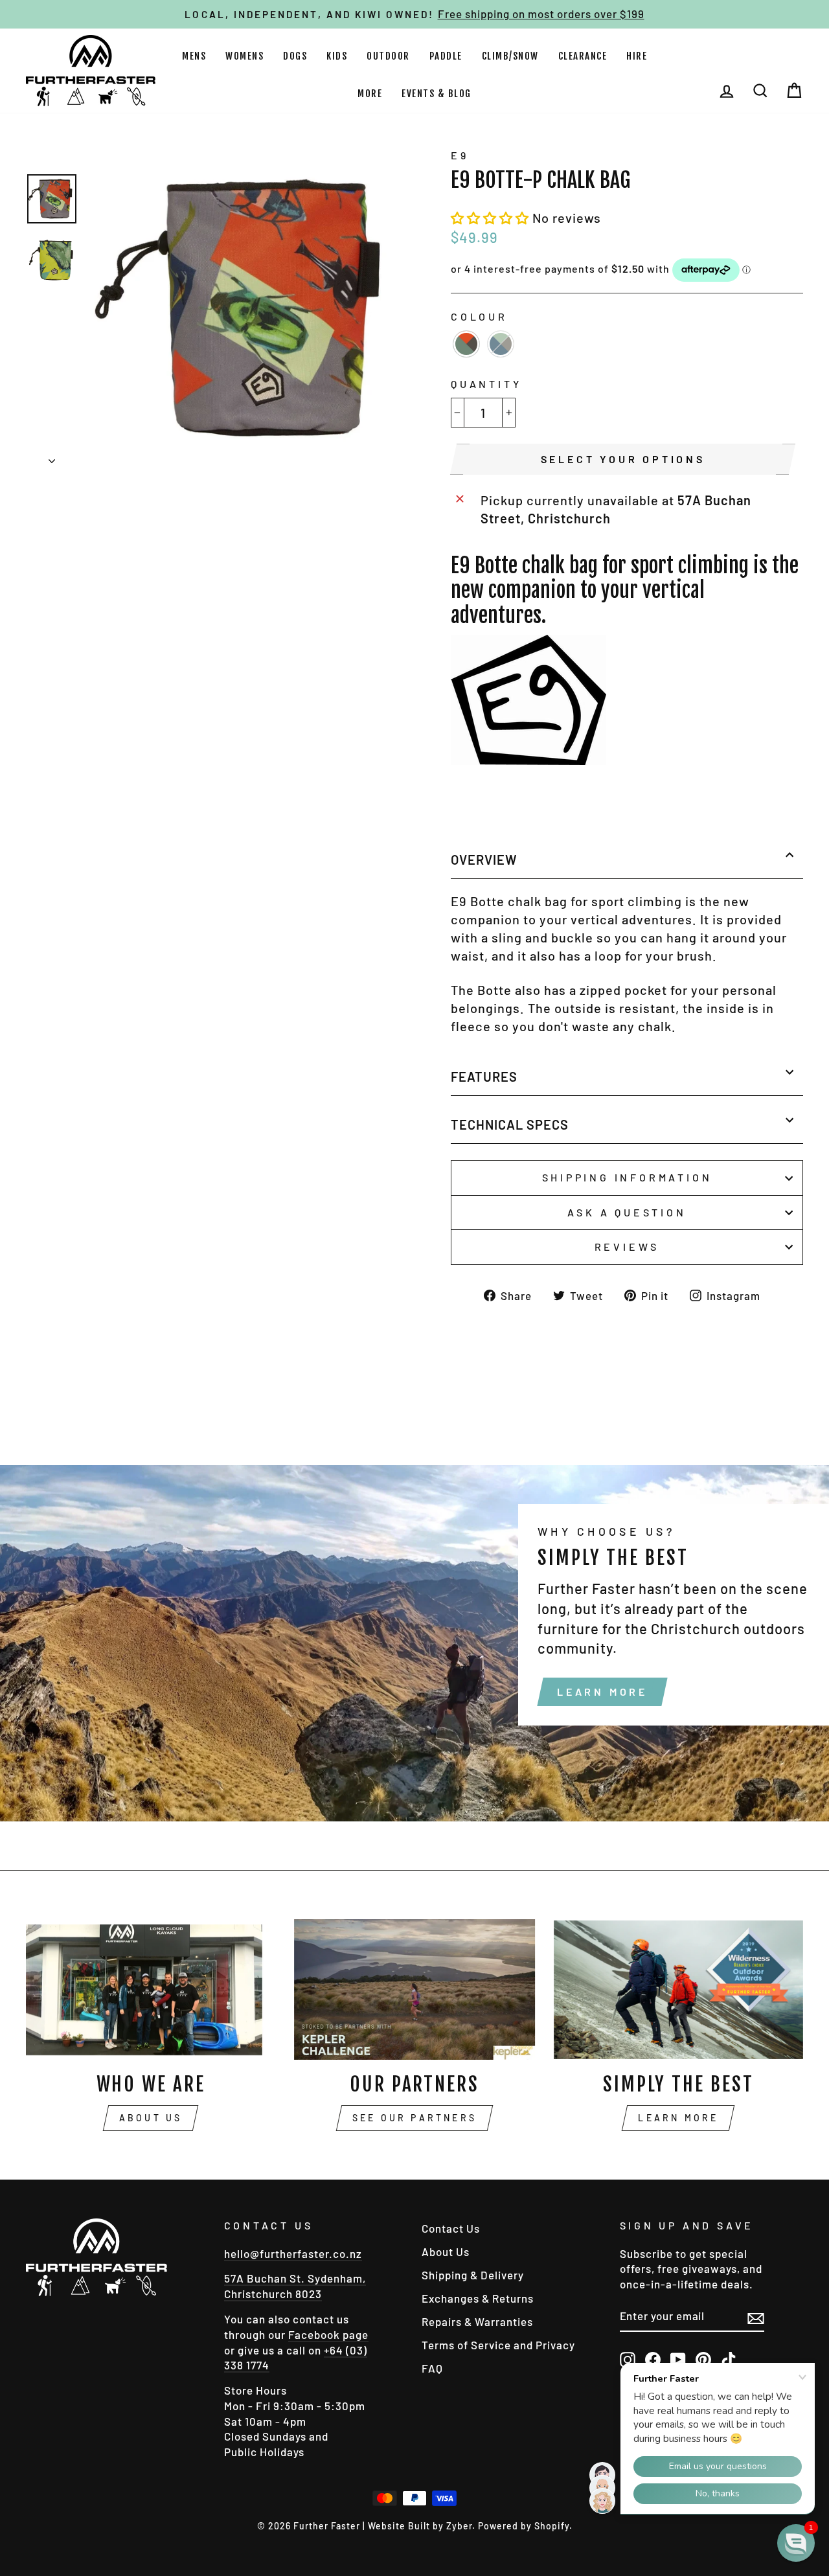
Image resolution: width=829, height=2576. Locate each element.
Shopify (552, 2526)
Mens (194, 56)
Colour (479, 316)
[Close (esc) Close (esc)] (247, 308)
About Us (151, 2118)
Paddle (446, 56)
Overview (484, 860)
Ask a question (627, 1212)
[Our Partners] (414, 1989)
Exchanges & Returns (478, 2298)
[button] (492, 218)
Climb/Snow (510, 56)
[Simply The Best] (678, 1989)
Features (484, 1077)
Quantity (486, 384)
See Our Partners (414, 2118)
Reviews (627, 1247)
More (370, 94)
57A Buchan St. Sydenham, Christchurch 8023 (295, 2286)
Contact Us (451, 2228)
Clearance (583, 56)
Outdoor (388, 56)
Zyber (459, 2526)
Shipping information (627, 1177)
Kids (337, 56)
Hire (637, 56)
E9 (460, 155)
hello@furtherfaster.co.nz (293, 2253)
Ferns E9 (501, 344)
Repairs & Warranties (477, 2321)
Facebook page (328, 2334)
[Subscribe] (756, 2317)
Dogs (295, 56)
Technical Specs (510, 1124)
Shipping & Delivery (473, 2275)
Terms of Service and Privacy (498, 2345)
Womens (244, 56)
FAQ (432, 2368)
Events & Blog (437, 94)
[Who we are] (151, 1989)
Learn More (602, 1692)
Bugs (466, 344)
